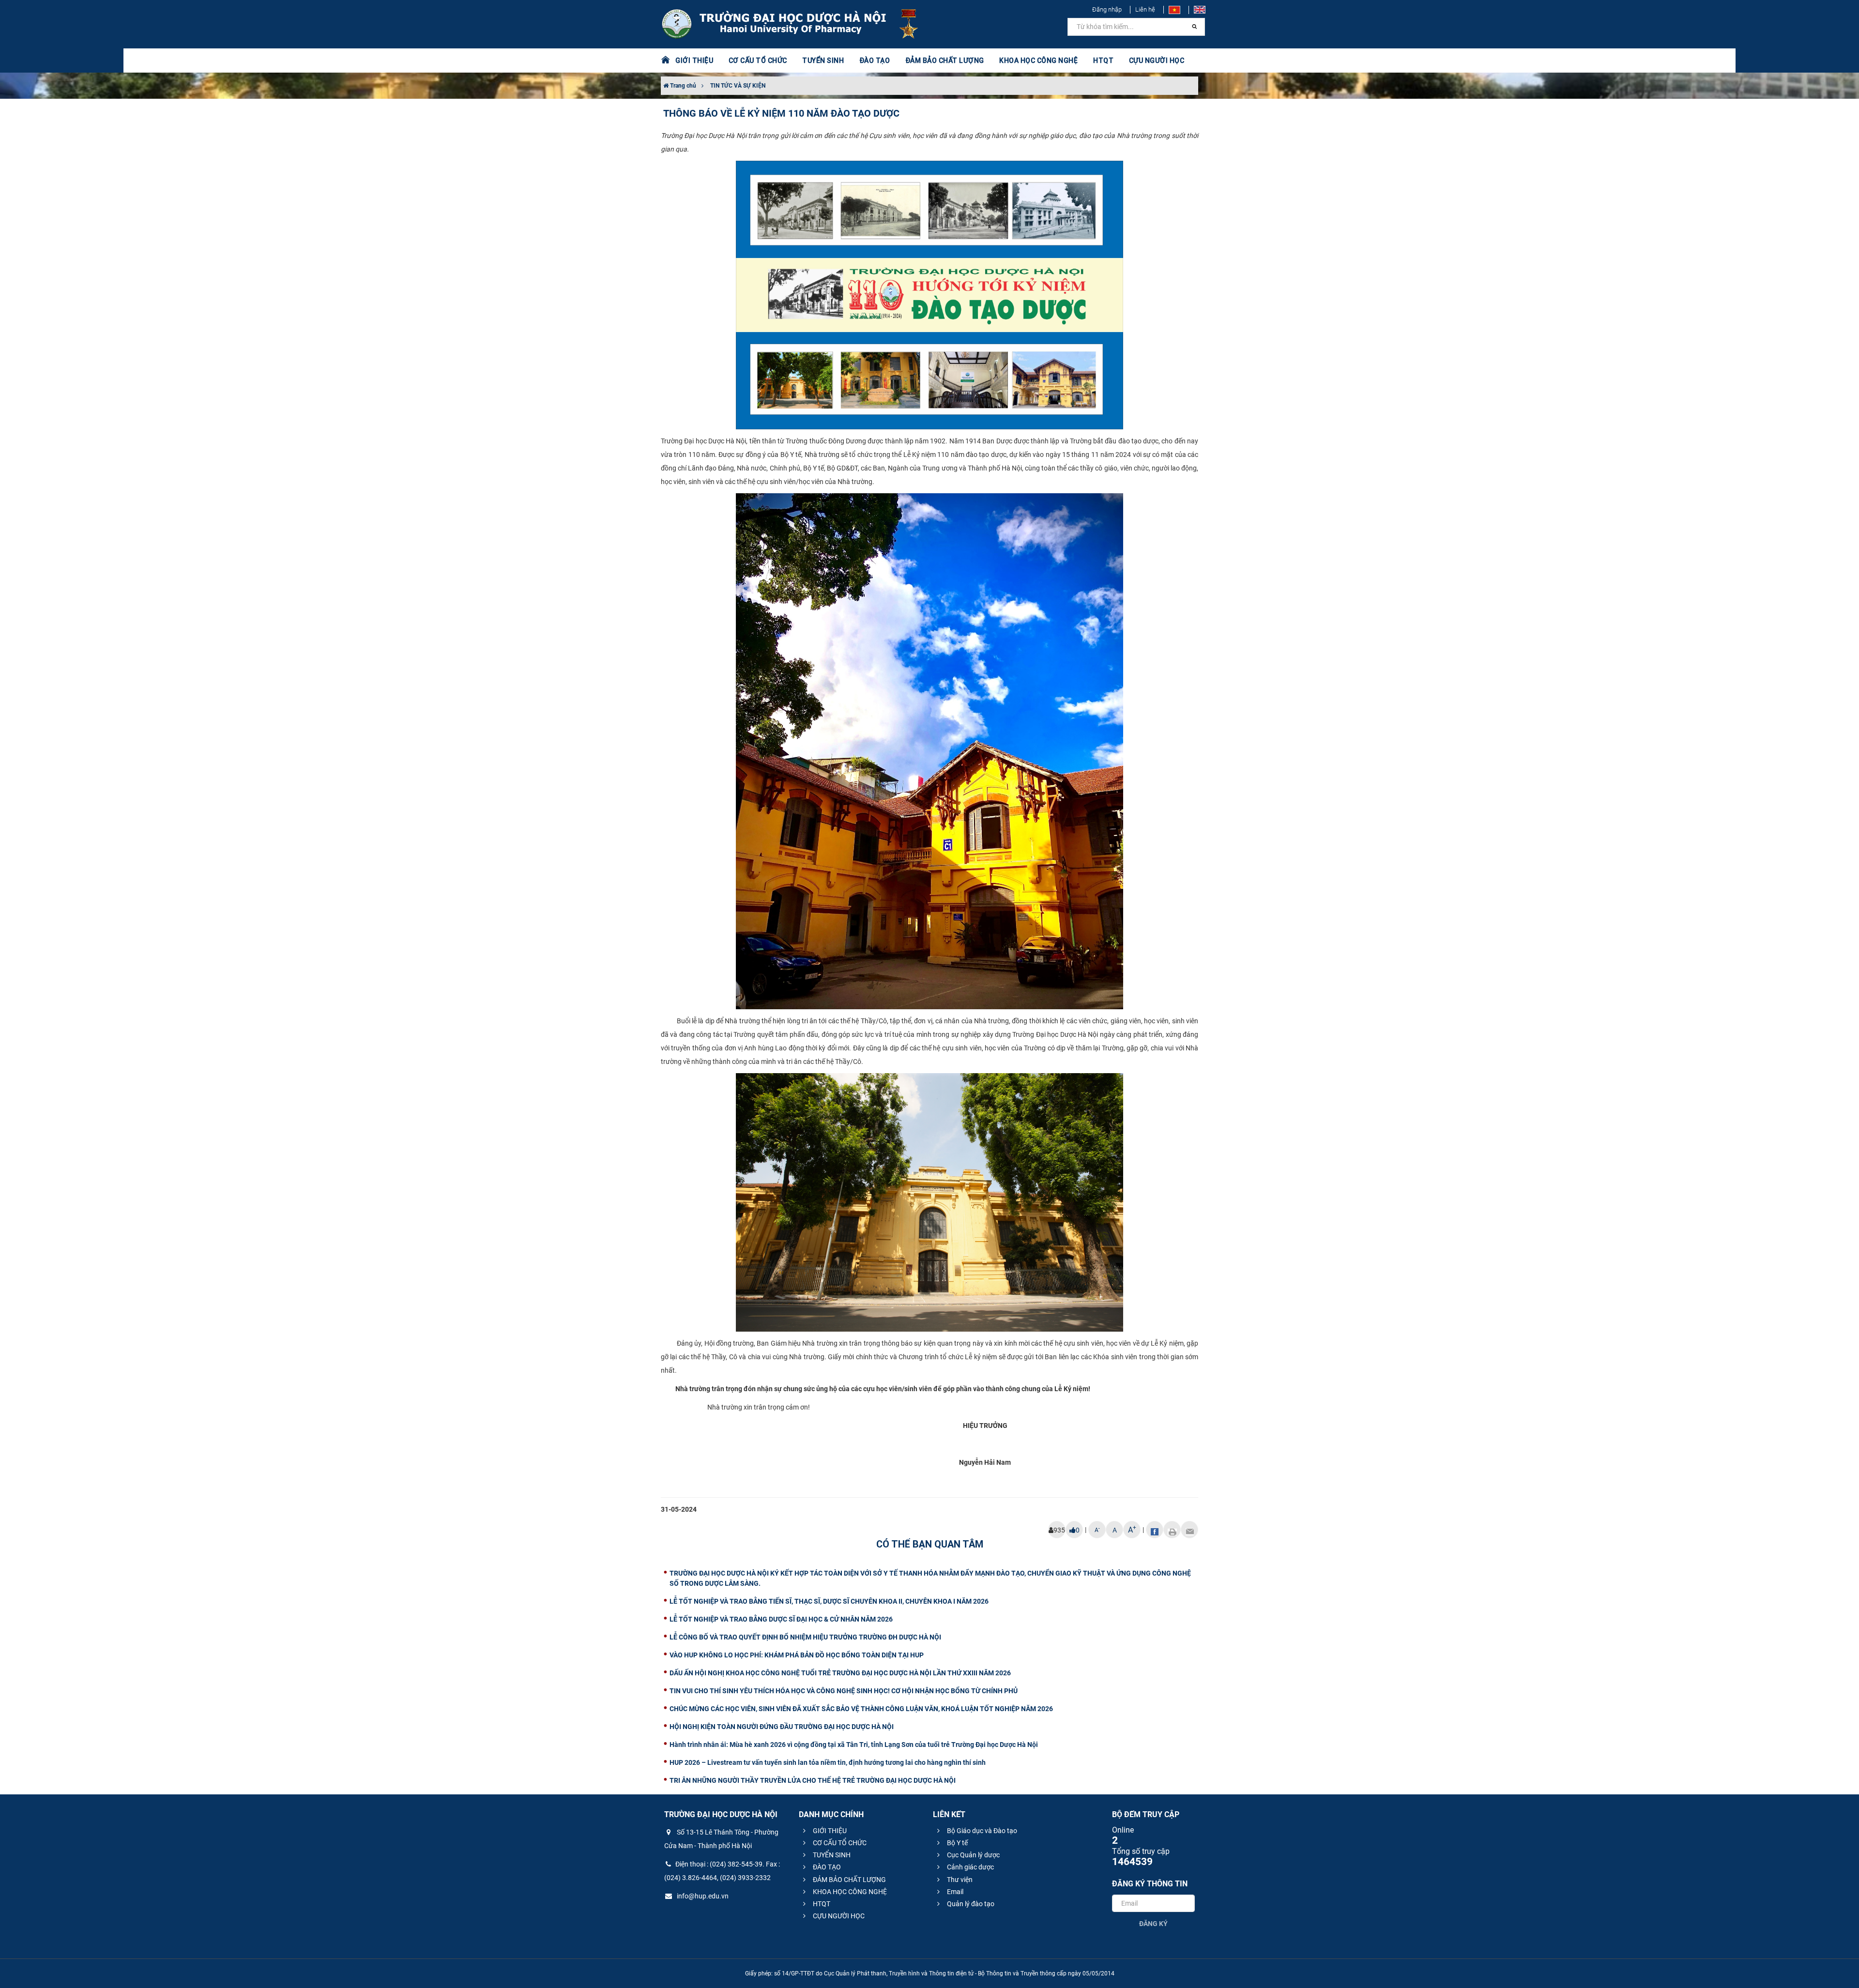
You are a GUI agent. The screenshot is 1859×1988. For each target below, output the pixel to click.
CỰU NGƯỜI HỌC (838, 1916)
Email (954, 1892)
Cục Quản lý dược (973, 1855)
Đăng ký (1153, 1924)
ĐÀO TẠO (826, 1867)
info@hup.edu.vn (702, 1896)
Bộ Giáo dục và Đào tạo (981, 1831)
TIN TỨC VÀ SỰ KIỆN (738, 86)
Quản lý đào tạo (970, 1904)
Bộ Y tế (957, 1843)
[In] (1172, 1530)
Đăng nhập (1107, 9)
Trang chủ (682, 86)
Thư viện (959, 1880)
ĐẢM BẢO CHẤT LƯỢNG (849, 1880)
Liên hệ (1145, 9)
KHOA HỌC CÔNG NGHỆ (849, 1892)
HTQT (821, 1904)
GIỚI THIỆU (829, 1831)
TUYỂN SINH (823, 61)
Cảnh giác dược (970, 1867)
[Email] (1189, 1530)
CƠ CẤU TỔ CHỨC (839, 1843)
